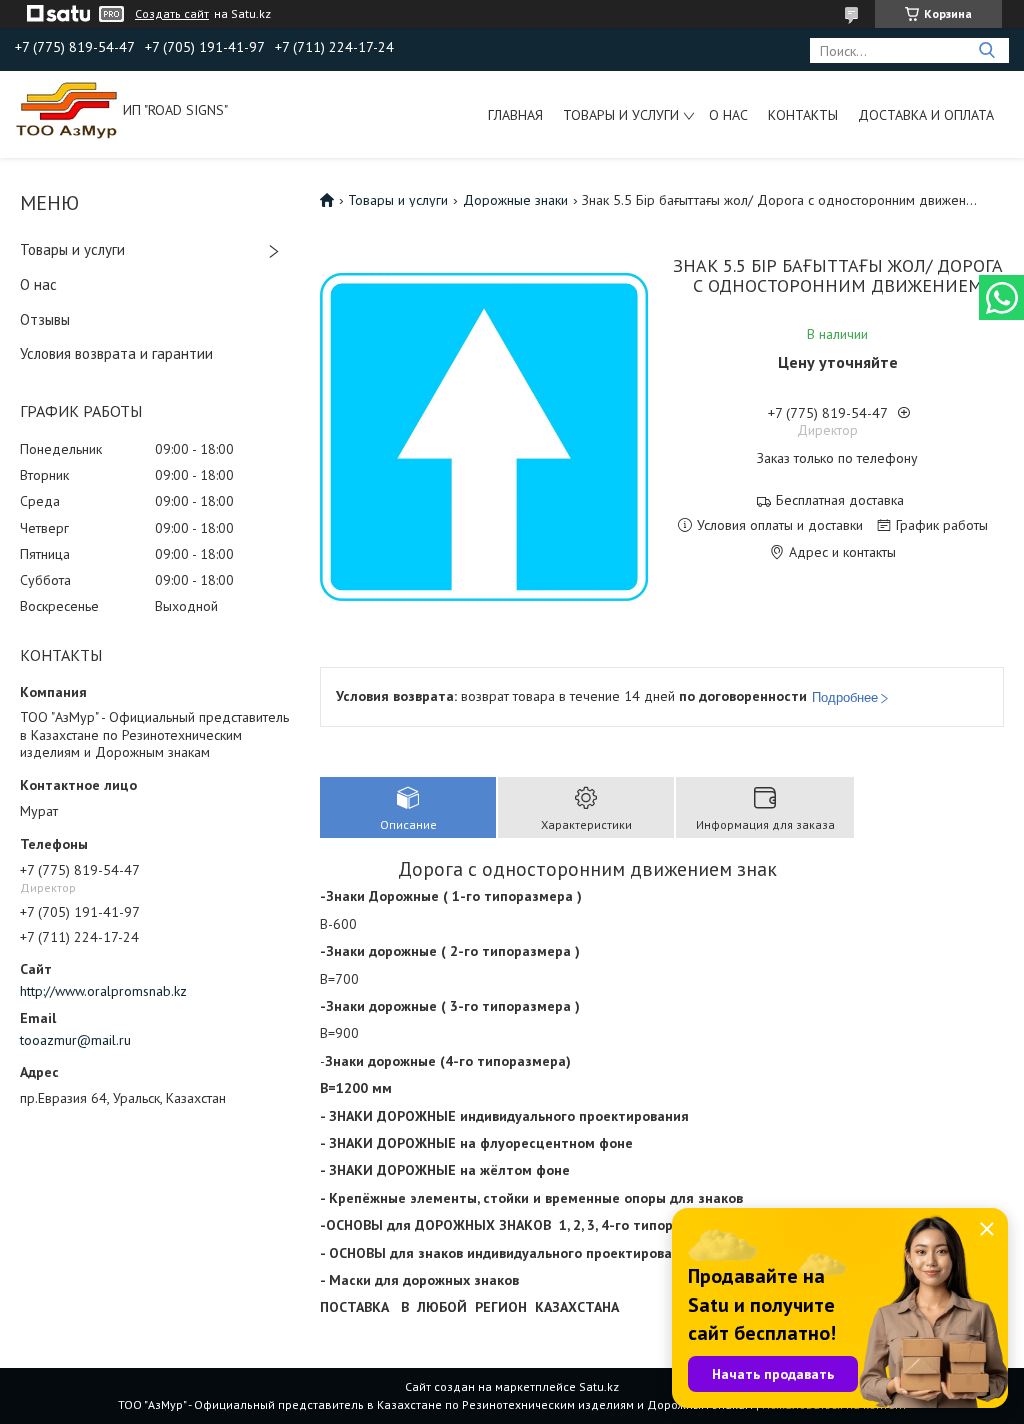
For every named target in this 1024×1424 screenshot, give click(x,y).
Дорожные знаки (515, 200)
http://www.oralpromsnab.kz (103, 991)
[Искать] (986, 50)
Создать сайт (172, 14)
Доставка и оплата (926, 115)
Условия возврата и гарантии (116, 353)
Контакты (803, 115)
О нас (728, 115)
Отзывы (45, 319)
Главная (515, 115)
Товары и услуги (621, 115)
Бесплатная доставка (840, 500)
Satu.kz (599, 1386)
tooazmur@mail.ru (75, 1040)
